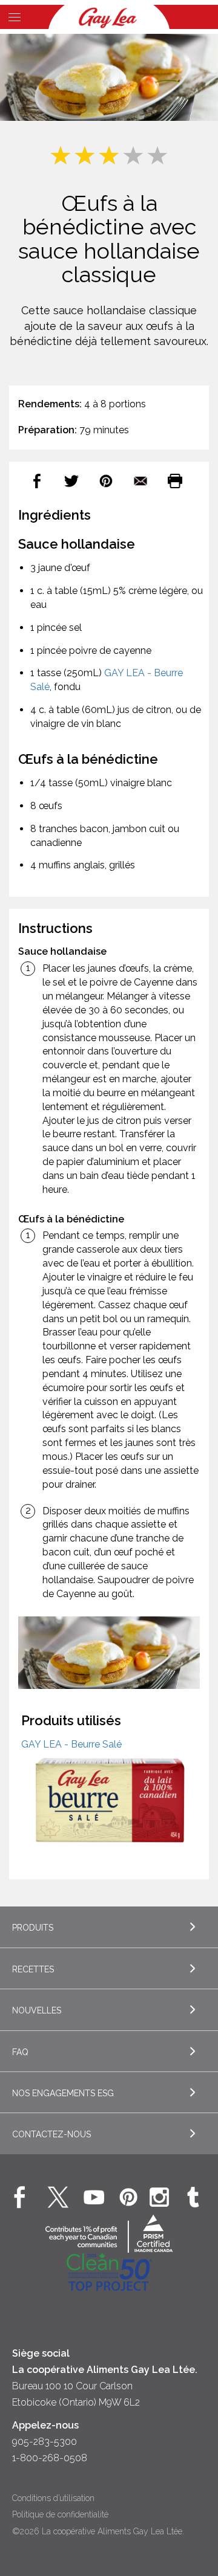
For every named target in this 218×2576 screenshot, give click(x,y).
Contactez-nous (51, 2134)
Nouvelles (37, 2010)
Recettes (33, 1969)
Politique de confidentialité (60, 2514)
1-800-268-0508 (50, 2458)
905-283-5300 (45, 2442)
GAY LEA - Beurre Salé (71, 1744)
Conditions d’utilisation (53, 2498)
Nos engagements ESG (63, 2093)
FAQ (20, 2052)
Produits (33, 1928)
